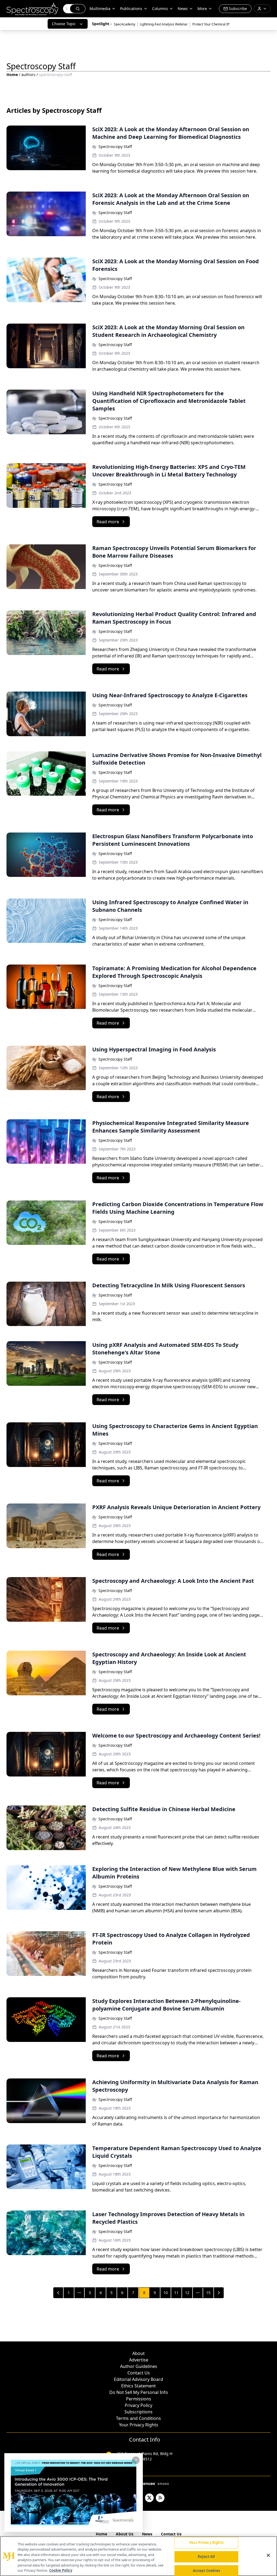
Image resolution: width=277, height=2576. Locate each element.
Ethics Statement (138, 2386)
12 (187, 2293)
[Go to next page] (219, 2293)
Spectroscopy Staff (115, 147)
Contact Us (139, 2373)
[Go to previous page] (58, 2293)
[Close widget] (136, 2460)
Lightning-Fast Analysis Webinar (164, 24)
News (147, 2534)
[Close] (268, 2555)
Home (12, 75)
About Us (125, 2534)
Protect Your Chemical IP (211, 24)
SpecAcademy (125, 24)
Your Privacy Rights (139, 2425)
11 (176, 2293)
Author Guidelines (139, 2366)
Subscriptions (138, 2412)
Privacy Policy (138, 2405)
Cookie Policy (61, 2570)
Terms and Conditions (138, 2418)
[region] (138, 2556)
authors (28, 75)
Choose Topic (64, 24)
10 (166, 2293)
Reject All (206, 2557)
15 (208, 2293)
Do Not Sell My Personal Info (139, 2392)
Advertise (139, 2360)
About (138, 2353)
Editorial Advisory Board (138, 2379)
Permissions (139, 2399)
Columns (160, 9)
